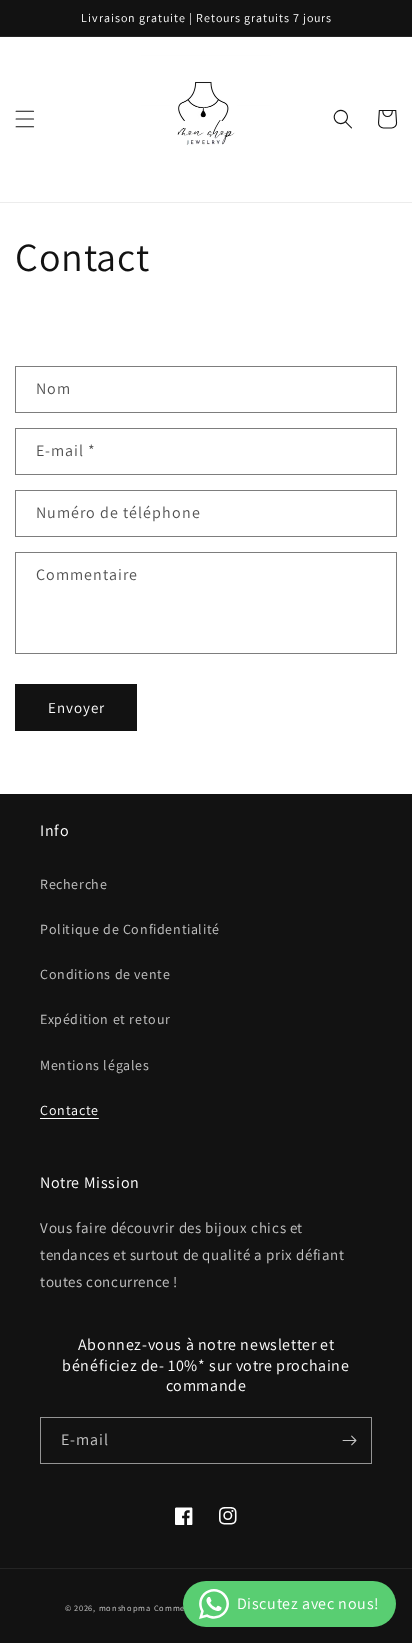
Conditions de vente (105, 974)
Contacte (69, 1110)
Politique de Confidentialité (130, 929)
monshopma (125, 1607)
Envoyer (76, 707)
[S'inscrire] (349, 1440)
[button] (25, 119)
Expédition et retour (105, 1019)
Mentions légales (95, 1065)
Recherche (73, 884)
